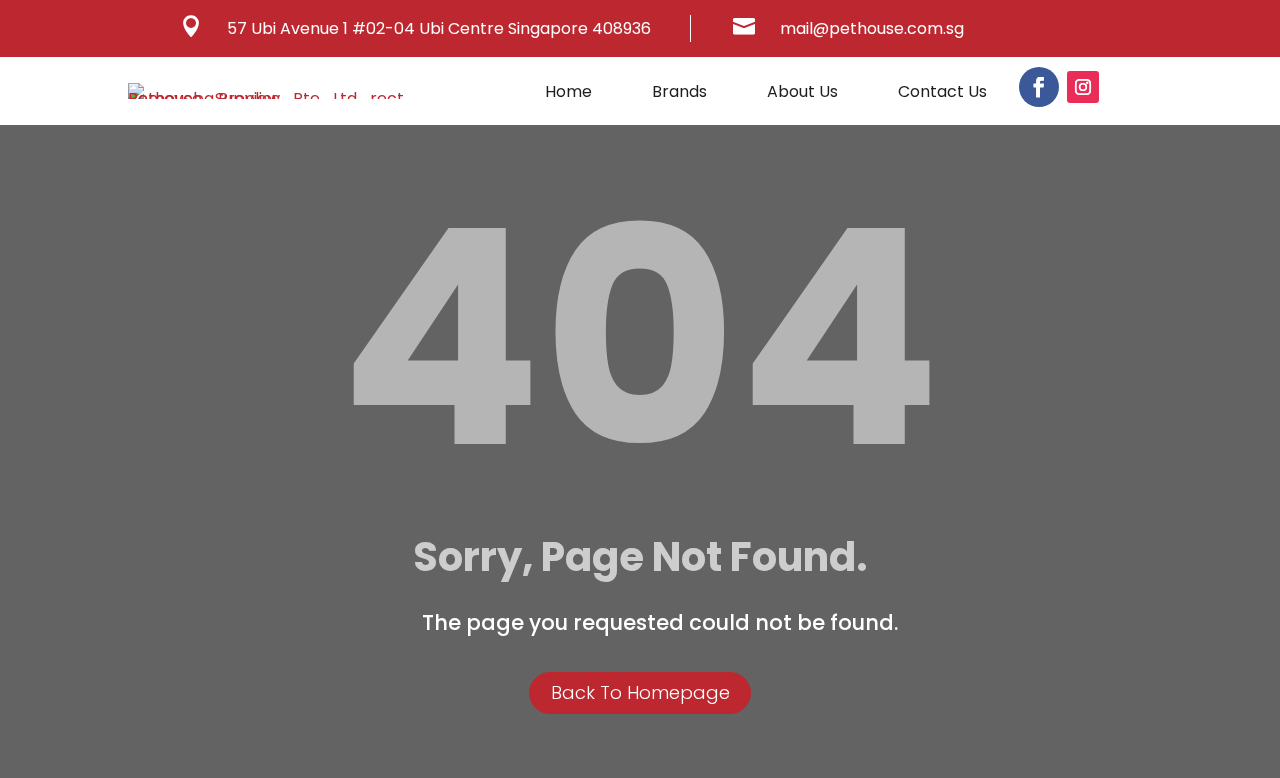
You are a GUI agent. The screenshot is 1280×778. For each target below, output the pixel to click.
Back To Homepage (640, 692)
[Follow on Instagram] (1083, 87)
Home (568, 94)
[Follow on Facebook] (1039, 87)
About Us (802, 94)
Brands (679, 94)
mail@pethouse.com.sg (872, 28)
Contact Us (942, 94)
